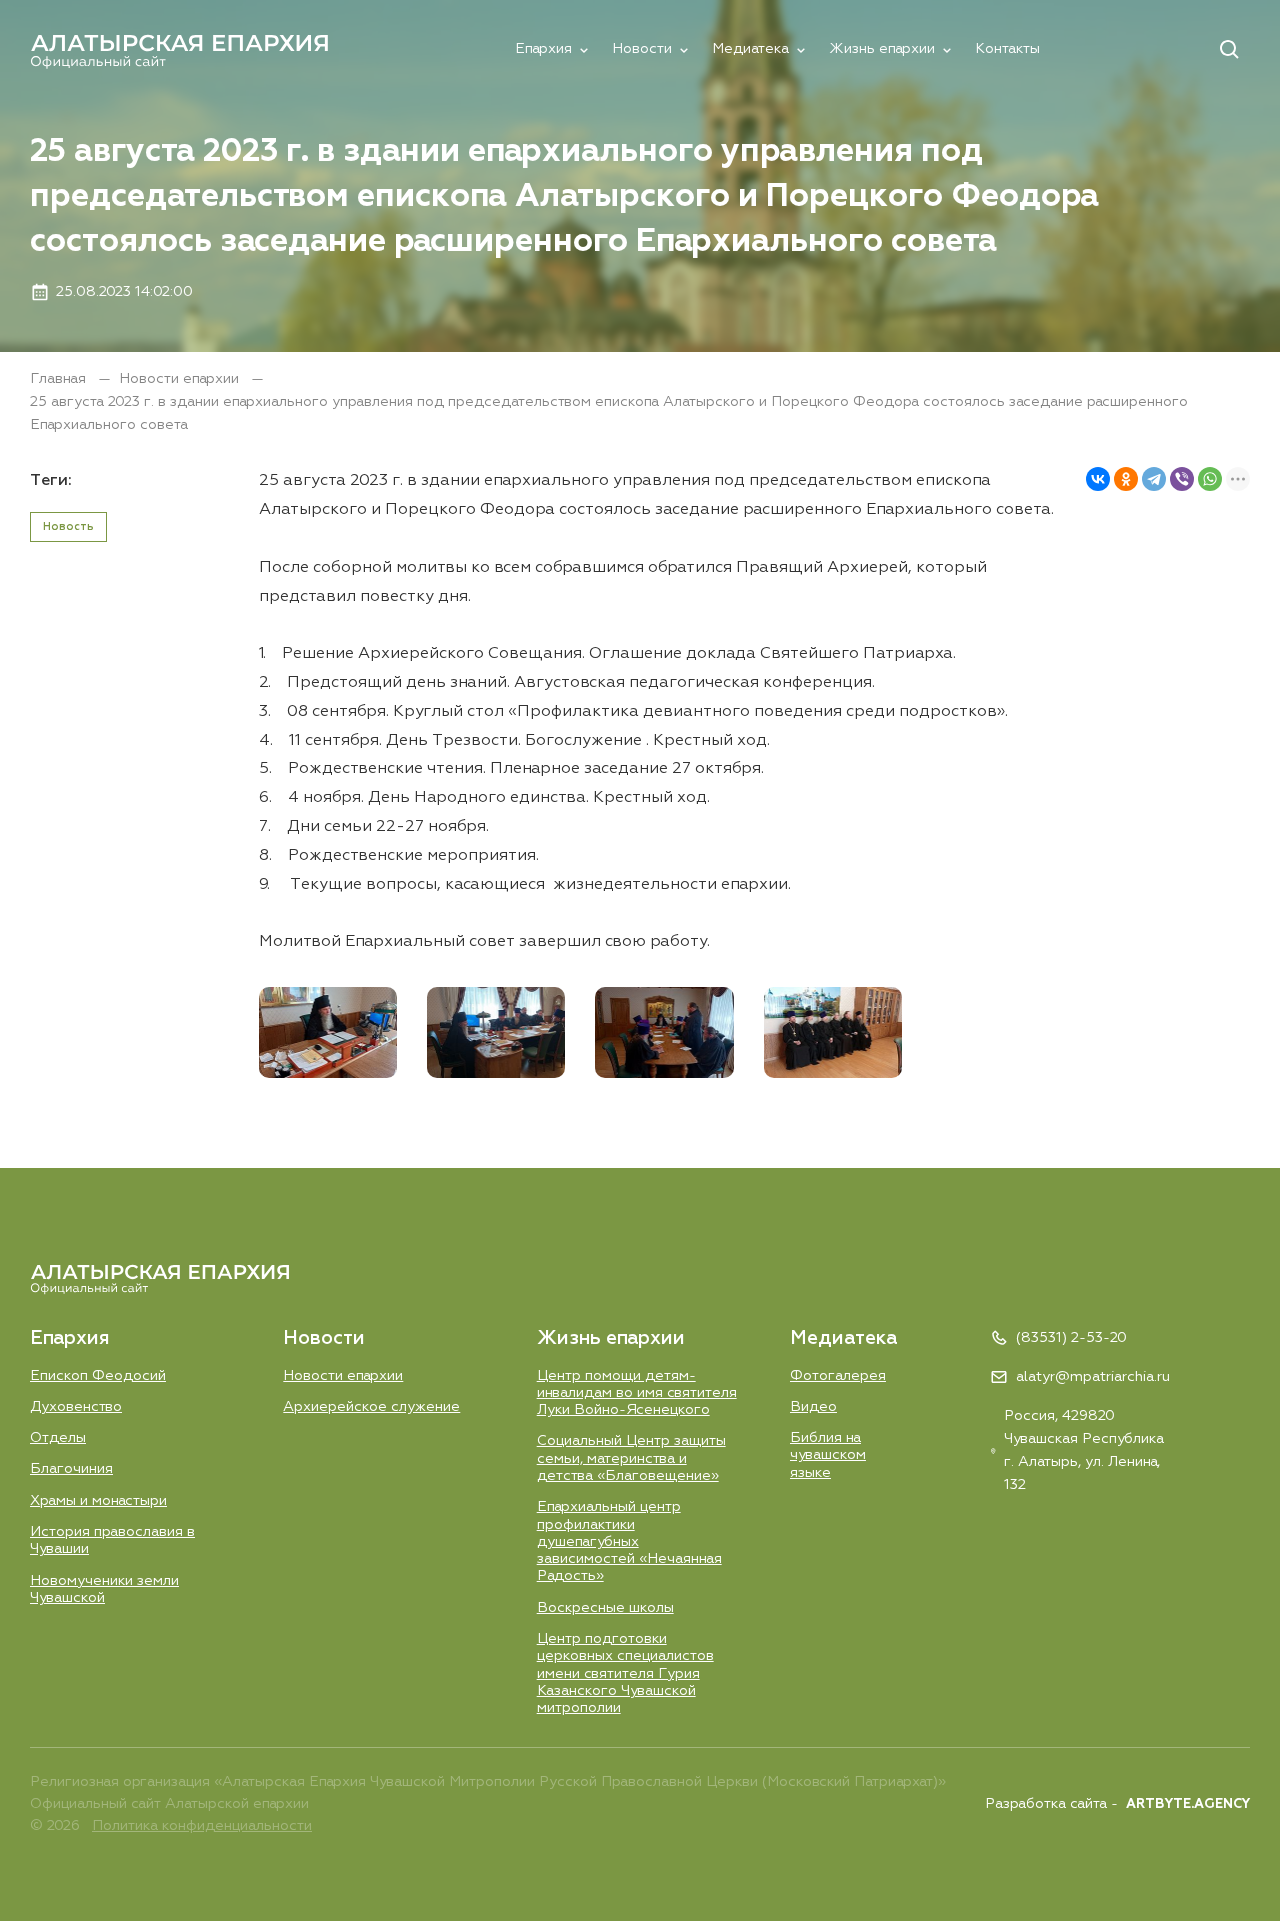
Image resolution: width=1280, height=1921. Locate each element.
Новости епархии (181, 379)
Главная (60, 379)
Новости (642, 49)
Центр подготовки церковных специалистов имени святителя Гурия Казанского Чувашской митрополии (625, 1673)
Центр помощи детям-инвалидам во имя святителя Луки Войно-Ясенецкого (637, 1393)
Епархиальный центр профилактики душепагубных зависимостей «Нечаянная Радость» (629, 1541)
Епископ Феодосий (98, 1376)
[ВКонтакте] (1098, 479)
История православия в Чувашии (112, 1540)
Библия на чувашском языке (828, 1455)
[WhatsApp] (1210, 479)
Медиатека (750, 49)
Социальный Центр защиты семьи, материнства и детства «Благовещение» (631, 1458)
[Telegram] (1154, 479)
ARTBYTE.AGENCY (1188, 1804)
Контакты (1007, 49)
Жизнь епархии (882, 49)
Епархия (543, 49)
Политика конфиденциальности (202, 1826)
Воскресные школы (605, 1608)
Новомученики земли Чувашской (104, 1589)
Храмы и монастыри (98, 1501)
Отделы (58, 1438)
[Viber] (1182, 479)
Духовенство (76, 1407)
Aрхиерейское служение (371, 1407)
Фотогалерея (838, 1376)
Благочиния (71, 1469)
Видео (813, 1407)
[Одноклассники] (1126, 479)
